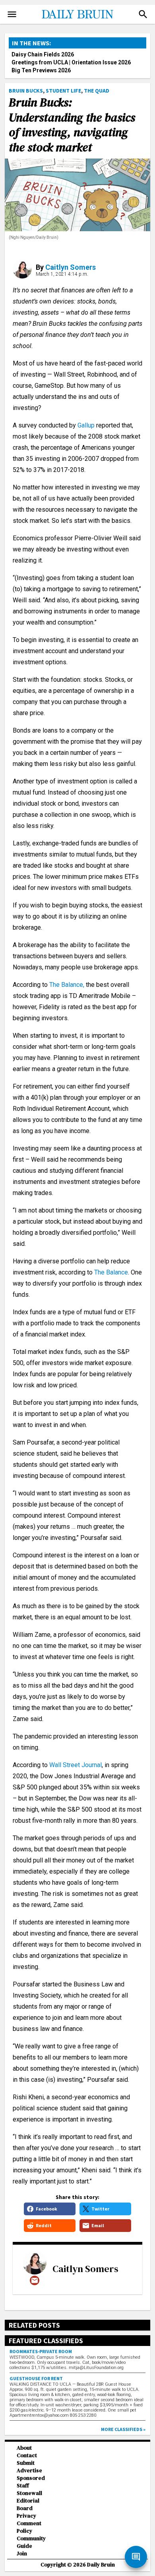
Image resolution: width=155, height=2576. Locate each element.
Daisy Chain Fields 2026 (43, 54)
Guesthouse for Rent (36, 2378)
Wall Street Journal (76, 1765)
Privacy (26, 2516)
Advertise (29, 2471)
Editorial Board (28, 2504)
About (24, 2448)
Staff (23, 2486)
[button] (143, 14)
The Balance (111, 1272)
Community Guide (31, 2542)
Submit (26, 2463)
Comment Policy (29, 2527)
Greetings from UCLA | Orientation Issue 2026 (71, 62)
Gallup (86, 425)
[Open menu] (12, 14)
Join (22, 2554)
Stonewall (29, 2493)
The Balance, (67, 985)
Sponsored (31, 2478)
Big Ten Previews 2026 (41, 70)
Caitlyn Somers (71, 267)
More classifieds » (123, 2429)
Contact (27, 2455)
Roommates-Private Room (41, 2351)
